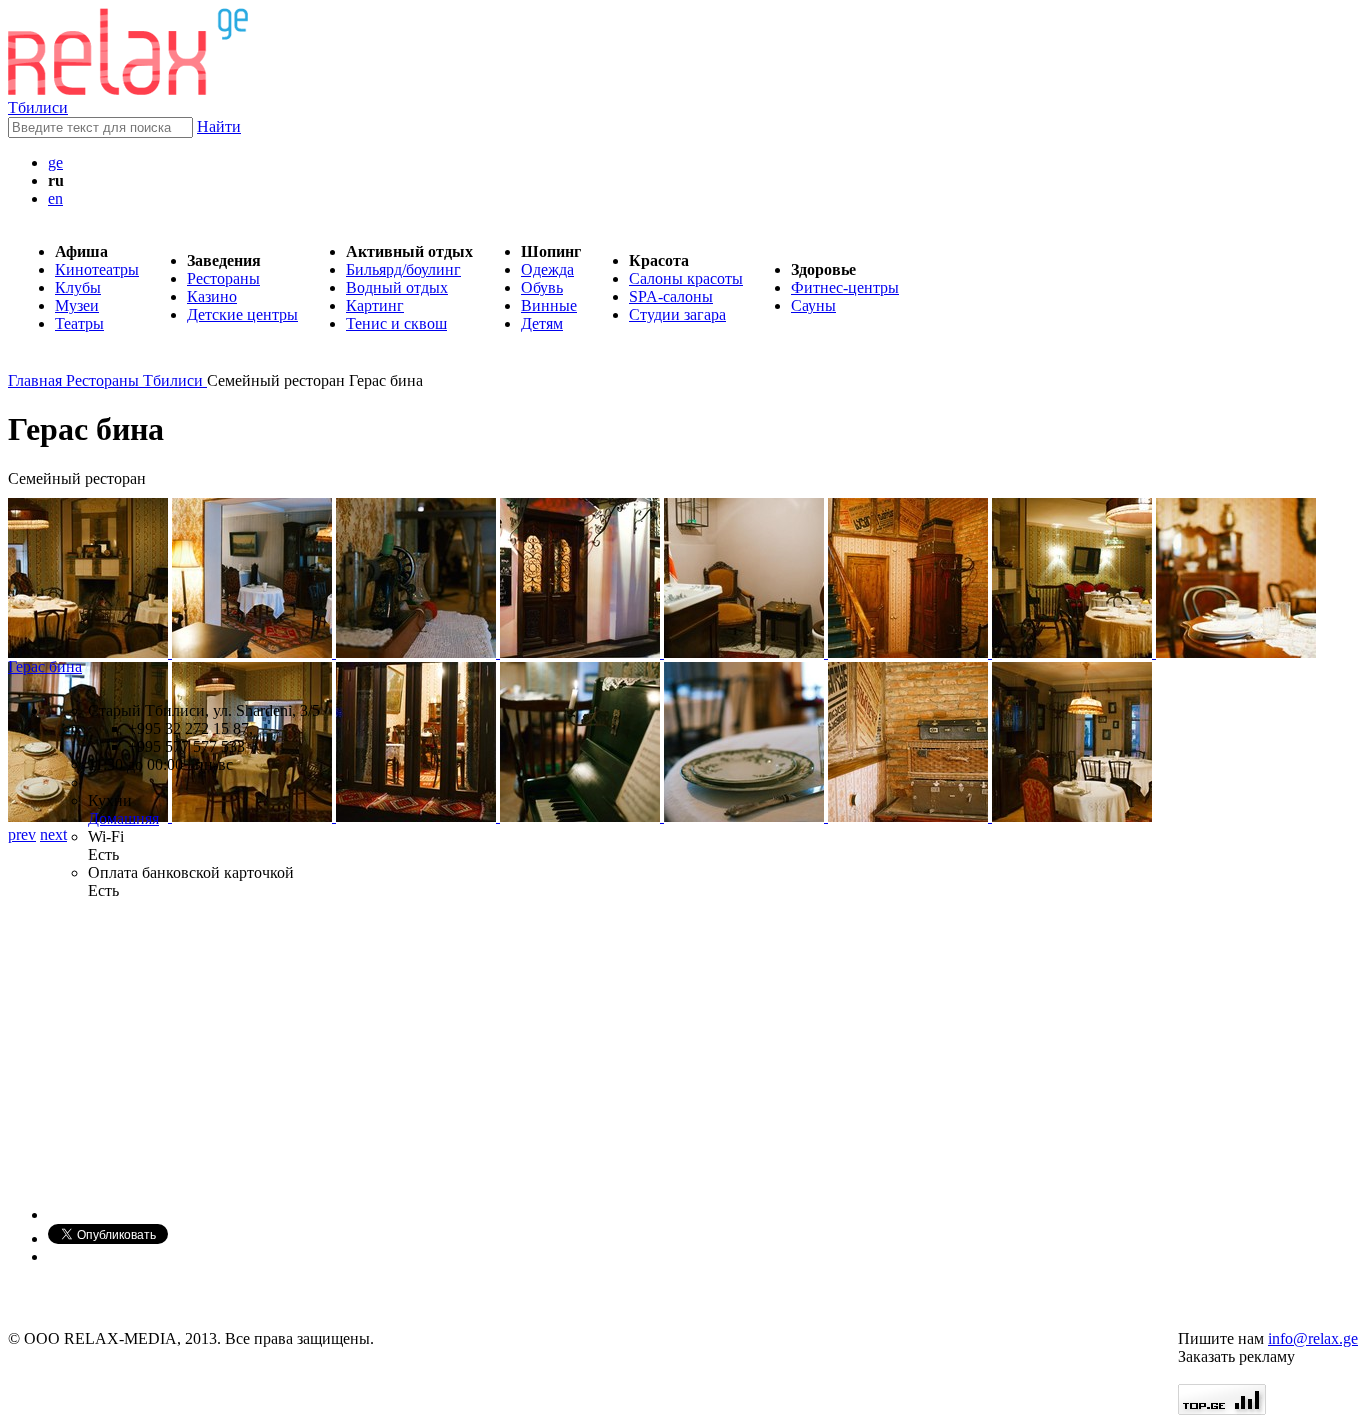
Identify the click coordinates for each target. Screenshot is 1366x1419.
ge (55, 162)
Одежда (547, 269)
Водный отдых (397, 287)
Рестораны (223, 278)
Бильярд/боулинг (403, 269)
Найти (219, 126)
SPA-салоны (671, 296)
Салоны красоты (686, 278)
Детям (542, 323)
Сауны (813, 305)
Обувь (542, 287)
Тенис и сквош (396, 323)
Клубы (78, 287)
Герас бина (45, 666)
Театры (79, 323)
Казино (212, 296)
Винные (549, 305)
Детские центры (242, 314)
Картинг (375, 305)
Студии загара (677, 314)
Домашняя (123, 818)
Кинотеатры (97, 269)
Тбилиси (38, 107)
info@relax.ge (1313, 1338)
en (55, 198)
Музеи (77, 305)
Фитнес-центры (845, 287)
